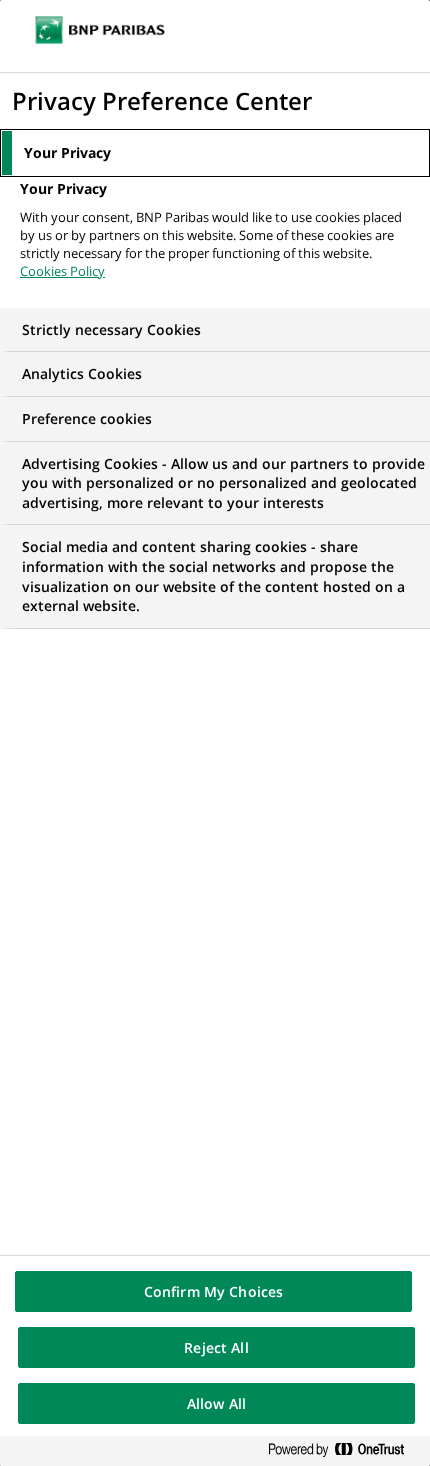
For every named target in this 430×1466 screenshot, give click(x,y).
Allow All (216, 1403)
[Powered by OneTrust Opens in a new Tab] (344, 1450)
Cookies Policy (62, 271)
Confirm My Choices (214, 1291)
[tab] (215, 153)
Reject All (216, 1347)
